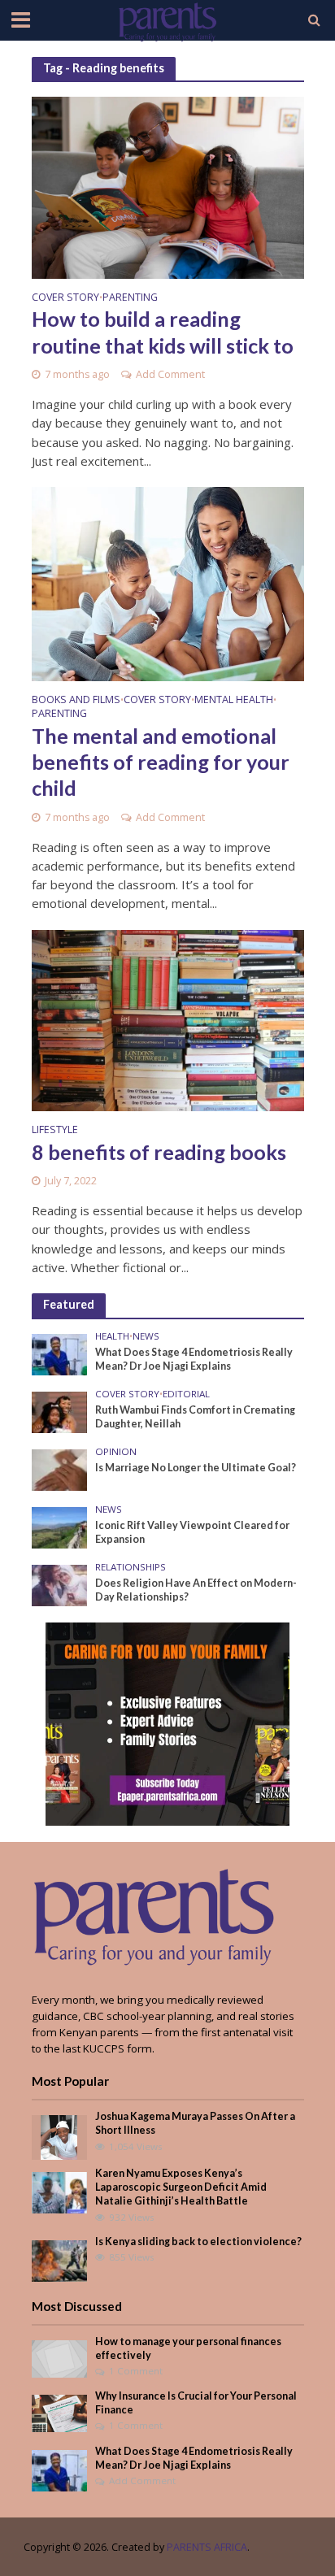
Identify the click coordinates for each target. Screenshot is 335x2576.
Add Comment (170, 374)
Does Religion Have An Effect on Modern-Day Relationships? (196, 1590)
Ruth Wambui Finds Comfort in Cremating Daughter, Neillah (195, 1417)
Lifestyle (55, 1131)
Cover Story (65, 298)
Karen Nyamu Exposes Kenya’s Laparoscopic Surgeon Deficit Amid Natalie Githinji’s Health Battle (181, 2187)
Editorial (186, 1394)
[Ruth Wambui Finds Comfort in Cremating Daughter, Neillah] (60, 1411)
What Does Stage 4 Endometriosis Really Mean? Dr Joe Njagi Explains (194, 1359)
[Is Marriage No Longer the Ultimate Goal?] (60, 1469)
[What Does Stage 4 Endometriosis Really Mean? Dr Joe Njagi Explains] (60, 1353)
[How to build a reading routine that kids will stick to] (168, 186)
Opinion (116, 1452)
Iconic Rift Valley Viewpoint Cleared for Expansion (192, 1532)
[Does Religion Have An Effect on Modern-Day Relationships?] (60, 1584)
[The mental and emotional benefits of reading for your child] (168, 583)
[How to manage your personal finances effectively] (60, 2357)
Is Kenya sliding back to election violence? (198, 2242)
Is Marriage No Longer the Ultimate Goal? (196, 1468)
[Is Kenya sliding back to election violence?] (60, 2260)
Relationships (131, 1567)
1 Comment (136, 2371)
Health (112, 1336)
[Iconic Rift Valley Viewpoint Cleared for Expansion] (60, 1527)
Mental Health (234, 701)
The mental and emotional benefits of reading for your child (161, 762)
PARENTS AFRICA (207, 2547)
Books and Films (76, 701)
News (146, 1336)
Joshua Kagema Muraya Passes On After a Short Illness (195, 2123)
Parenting (130, 298)
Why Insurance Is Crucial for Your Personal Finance (196, 2403)
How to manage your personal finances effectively (188, 2348)
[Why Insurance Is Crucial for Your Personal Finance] (60, 2413)
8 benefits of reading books (159, 1152)
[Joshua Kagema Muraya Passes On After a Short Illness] (59, 2136)
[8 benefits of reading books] (168, 1019)
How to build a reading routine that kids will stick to (163, 332)
